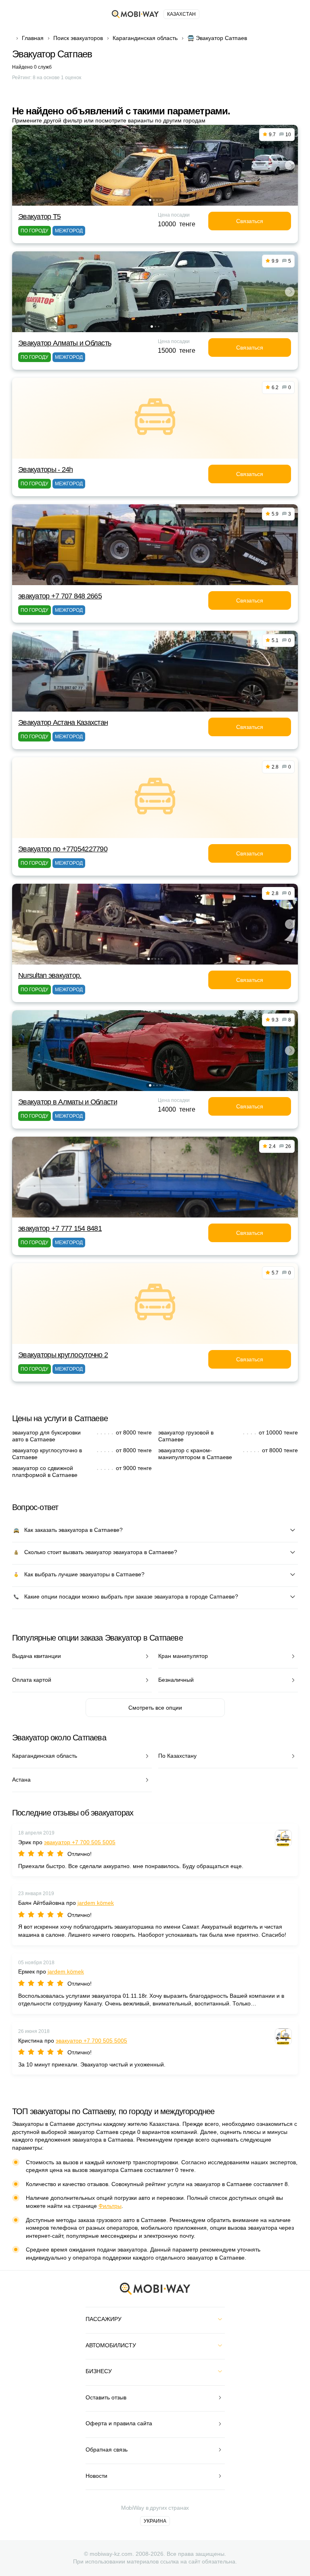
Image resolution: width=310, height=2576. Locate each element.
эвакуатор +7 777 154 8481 (60, 1228)
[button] (150, 200)
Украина (155, 2521)
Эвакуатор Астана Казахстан (63, 722)
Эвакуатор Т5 (39, 217)
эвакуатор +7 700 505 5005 (80, 1842)
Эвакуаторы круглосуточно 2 (63, 1355)
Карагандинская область (145, 38)
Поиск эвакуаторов (78, 38)
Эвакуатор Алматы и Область (65, 343)
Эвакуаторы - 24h (45, 470)
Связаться (250, 221)
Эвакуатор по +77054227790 (63, 849)
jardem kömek (96, 1903)
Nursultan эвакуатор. (50, 975)
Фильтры (110, 2206)
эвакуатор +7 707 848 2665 (60, 596)
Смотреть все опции (155, 1708)
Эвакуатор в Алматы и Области (68, 1102)
